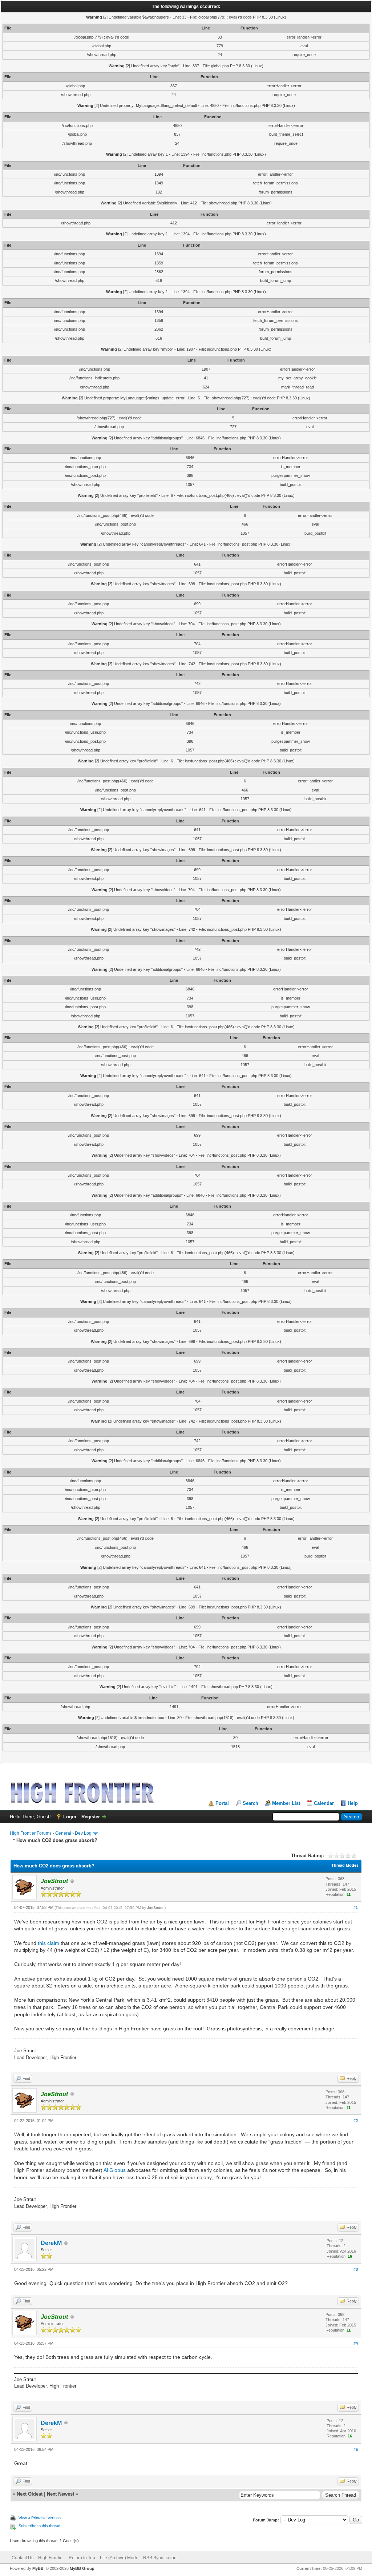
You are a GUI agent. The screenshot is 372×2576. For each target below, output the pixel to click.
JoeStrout (155, 1908)
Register (91, 1817)
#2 (356, 2121)
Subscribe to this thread (39, 2526)
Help (353, 1803)
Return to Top (82, 2558)
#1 (356, 1907)
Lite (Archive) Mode (119, 2558)
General (63, 1833)
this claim (48, 1943)
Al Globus (115, 2170)
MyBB (38, 2568)
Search (250, 1803)
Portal (222, 1803)
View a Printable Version (40, 2518)
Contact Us (23, 2558)
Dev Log (83, 1833)
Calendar (324, 1803)
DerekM (51, 2243)
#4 (356, 2343)
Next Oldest (30, 2494)
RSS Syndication (160, 2558)
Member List (286, 1803)
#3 (356, 2269)
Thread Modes (345, 1865)
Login (70, 1817)
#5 (356, 2449)
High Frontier (51, 2558)
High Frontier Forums (31, 1833)
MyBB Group (82, 2568)
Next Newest (60, 2494)
